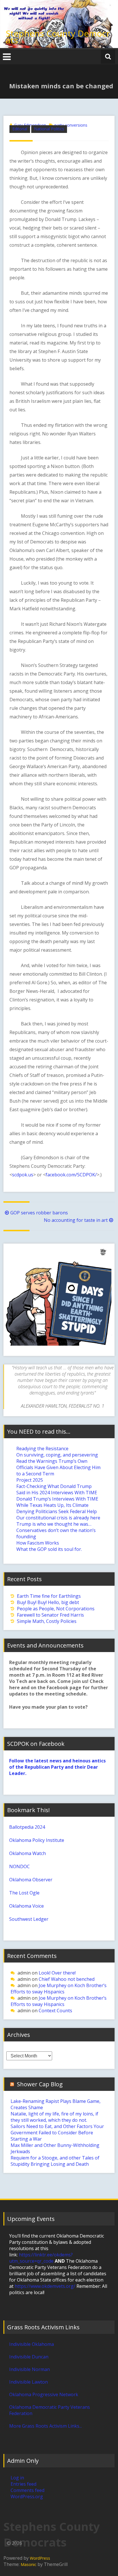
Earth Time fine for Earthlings (49, 1596)
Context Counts (55, 2011)
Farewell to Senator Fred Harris (50, 1615)
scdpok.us (23, 1175)
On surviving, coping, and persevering (57, 1455)
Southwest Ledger (29, 1919)
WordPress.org (27, 2497)
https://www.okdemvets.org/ (45, 2286)
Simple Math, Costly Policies (47, 1621)
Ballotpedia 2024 (27, 1827)
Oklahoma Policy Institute (37, 1840)
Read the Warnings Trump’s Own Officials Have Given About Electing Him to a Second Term (58, 1467)
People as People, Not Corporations (56, 1609)
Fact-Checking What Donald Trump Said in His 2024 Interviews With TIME (57, 1489)
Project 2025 (30, 1480)
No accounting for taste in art (76, 1220)
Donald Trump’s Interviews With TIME (57, 1499)
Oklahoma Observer (31, 1880)
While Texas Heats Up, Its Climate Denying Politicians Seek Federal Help (57, 1508)
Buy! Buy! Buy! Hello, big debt (48, 1602)
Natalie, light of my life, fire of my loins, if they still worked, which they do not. (54, 2117)
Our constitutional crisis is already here (58, 1518)
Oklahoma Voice (26, 1906)
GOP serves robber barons (39, 1213)
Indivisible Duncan (29, 2357)
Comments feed (27, 2490)
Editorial (20, 129)
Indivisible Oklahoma (32, 2344)
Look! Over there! (57, 1973)
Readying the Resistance (42, 1449)
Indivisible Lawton (28, 2382)
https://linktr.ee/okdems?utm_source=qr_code (41, 2258)
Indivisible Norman (29, 2369)
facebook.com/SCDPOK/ (71, 1175)
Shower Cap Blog (40, 2084)
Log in (17, 2478)
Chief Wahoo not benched (67, 1979)
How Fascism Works (38, 1543)
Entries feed (23, 2484)
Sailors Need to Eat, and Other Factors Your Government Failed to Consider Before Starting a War (57, 2133)
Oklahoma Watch (27, 1853)
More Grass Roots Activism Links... (46, 2426)
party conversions (71, 125)
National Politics (49, 129)
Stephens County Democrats (58, 37)
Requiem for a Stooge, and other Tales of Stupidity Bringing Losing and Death (55, 2161)
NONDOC (19, 1866)
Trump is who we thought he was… (54, 1524)
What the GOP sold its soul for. (49, 1549)
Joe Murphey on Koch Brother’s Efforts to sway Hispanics (59, 1989)
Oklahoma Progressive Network (44, 2394)
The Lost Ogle (24, 1893)
